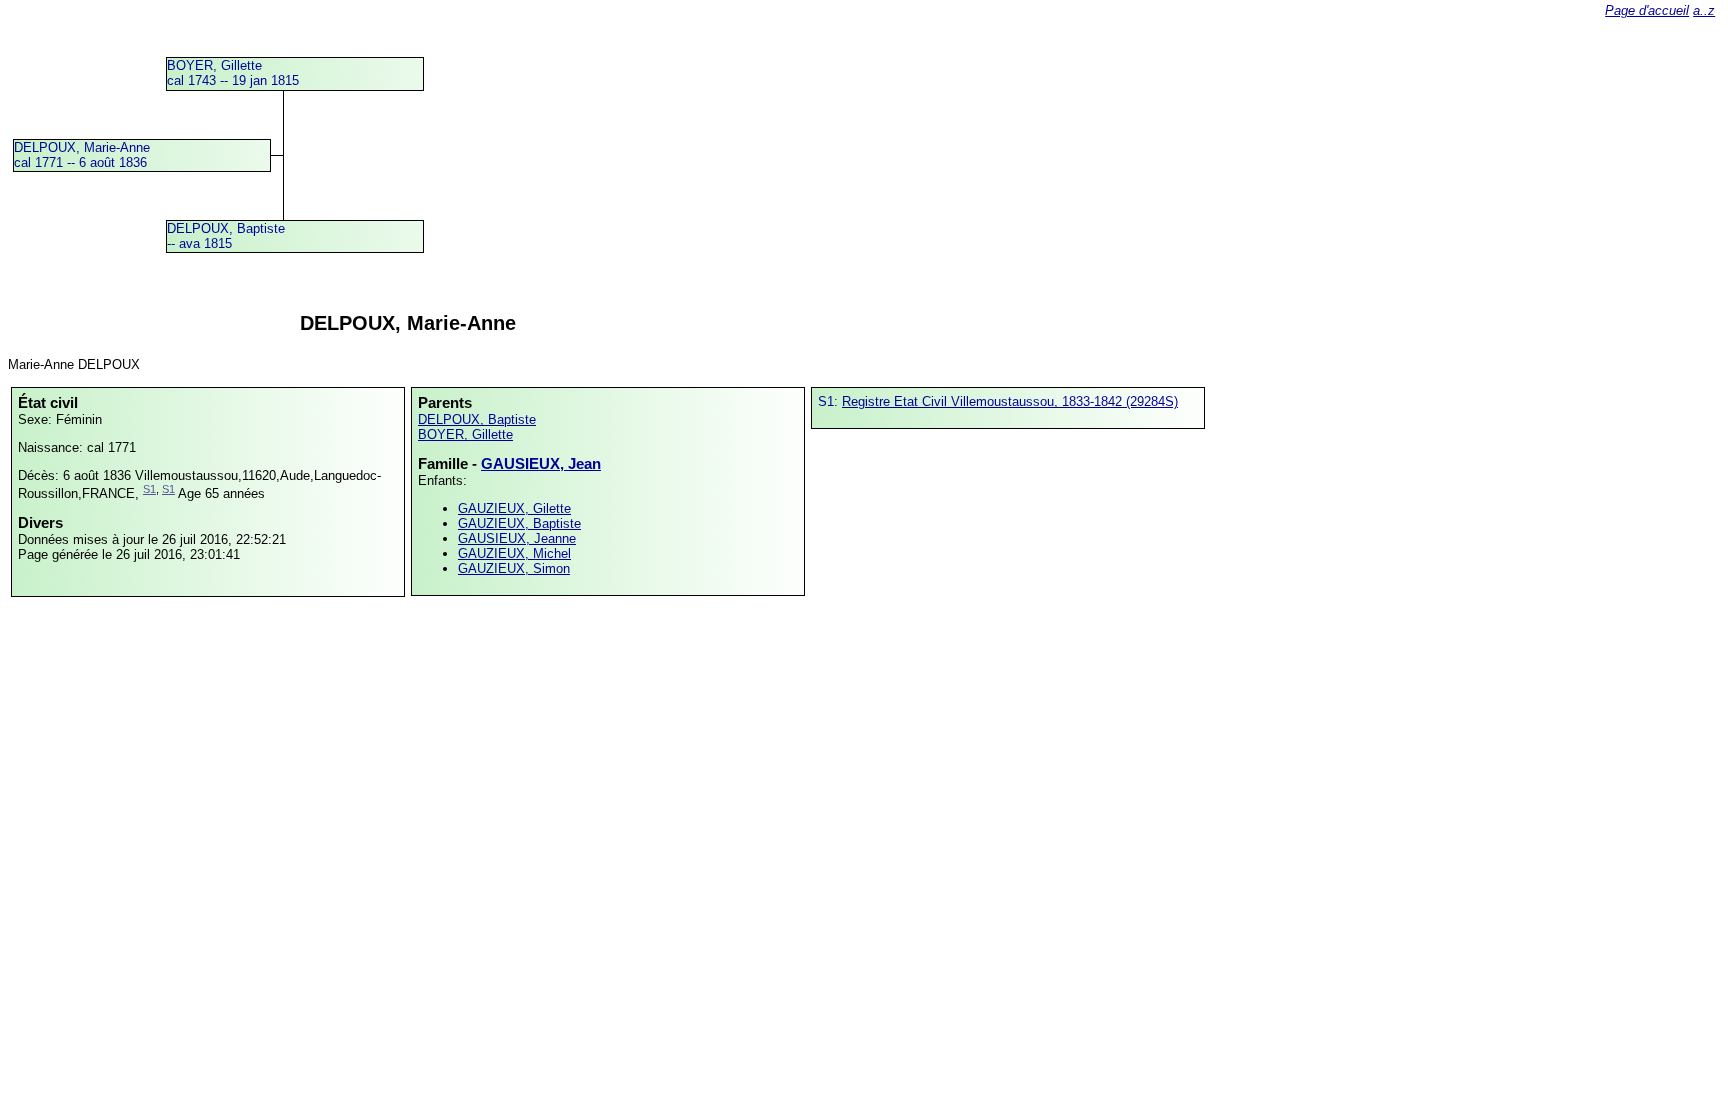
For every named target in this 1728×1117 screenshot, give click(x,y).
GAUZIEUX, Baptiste (519, 523)
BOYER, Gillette (465, 434)
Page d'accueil (1647, 10)
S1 (149, 489)
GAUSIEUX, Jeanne (517, 538)
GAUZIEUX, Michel (514, 553)
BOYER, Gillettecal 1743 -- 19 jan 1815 (233, 73)
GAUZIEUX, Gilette (514, 508)
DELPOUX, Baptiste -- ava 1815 (226, 236)
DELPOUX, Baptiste (477, 419)
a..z (1704, 10)
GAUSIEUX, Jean (541, 463)
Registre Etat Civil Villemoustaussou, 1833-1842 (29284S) (1010, 401)
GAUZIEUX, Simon (514, 568)
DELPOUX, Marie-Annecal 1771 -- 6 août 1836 (82, 155)
